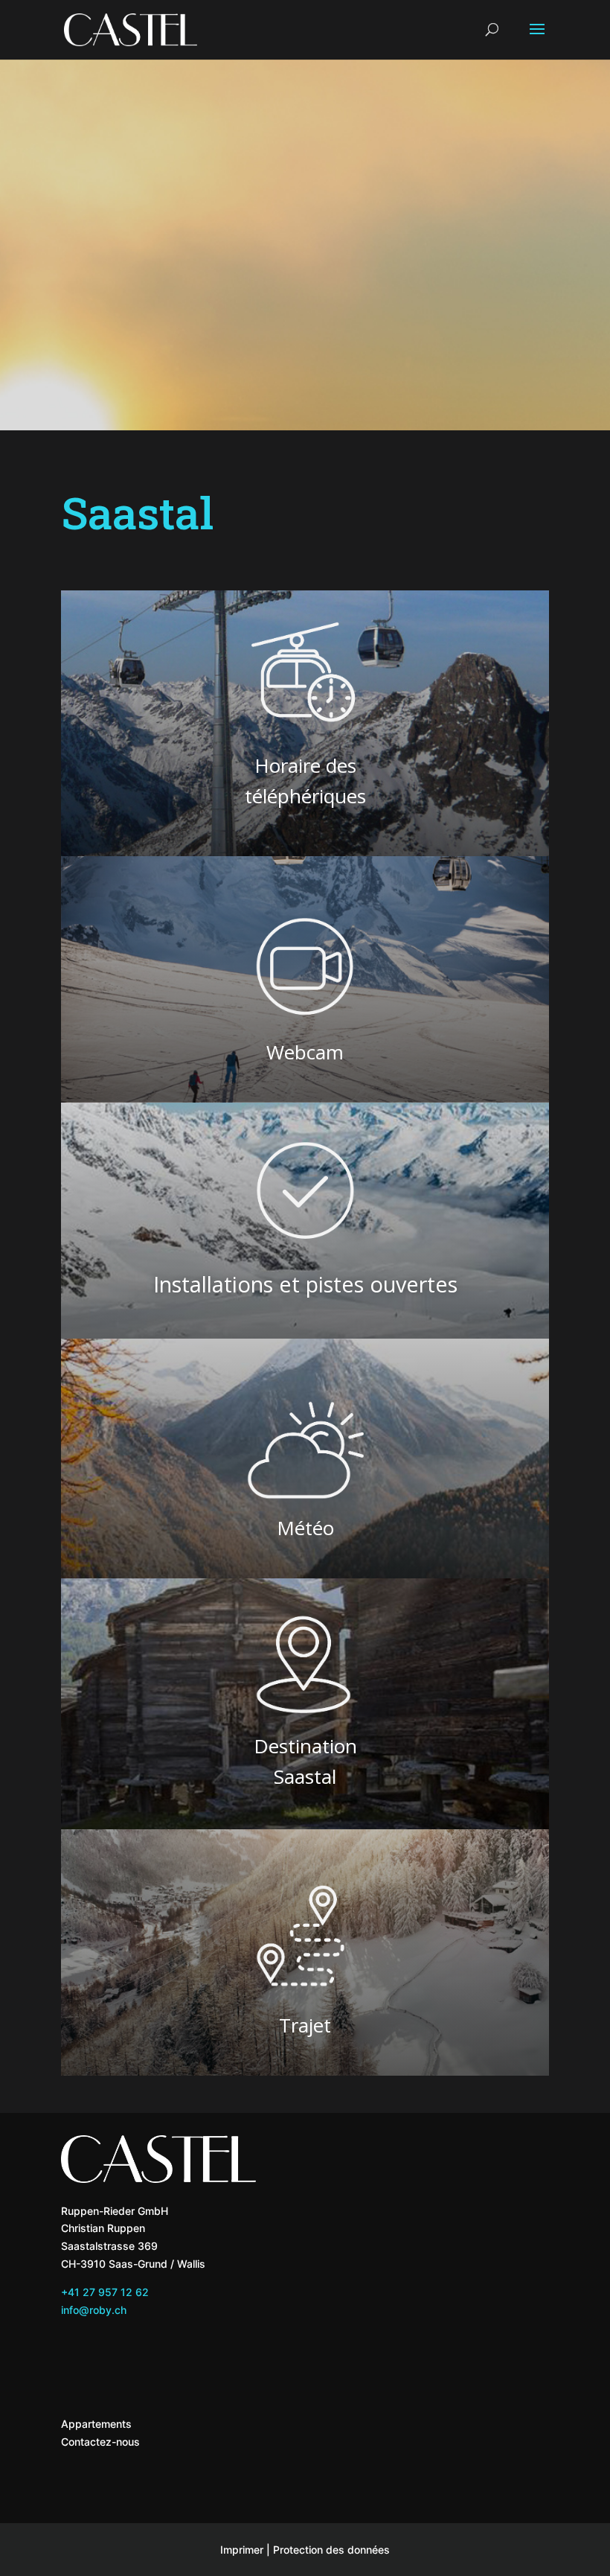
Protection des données (331, 2550)
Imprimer (242, 2550)
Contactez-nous (100, 2442)
